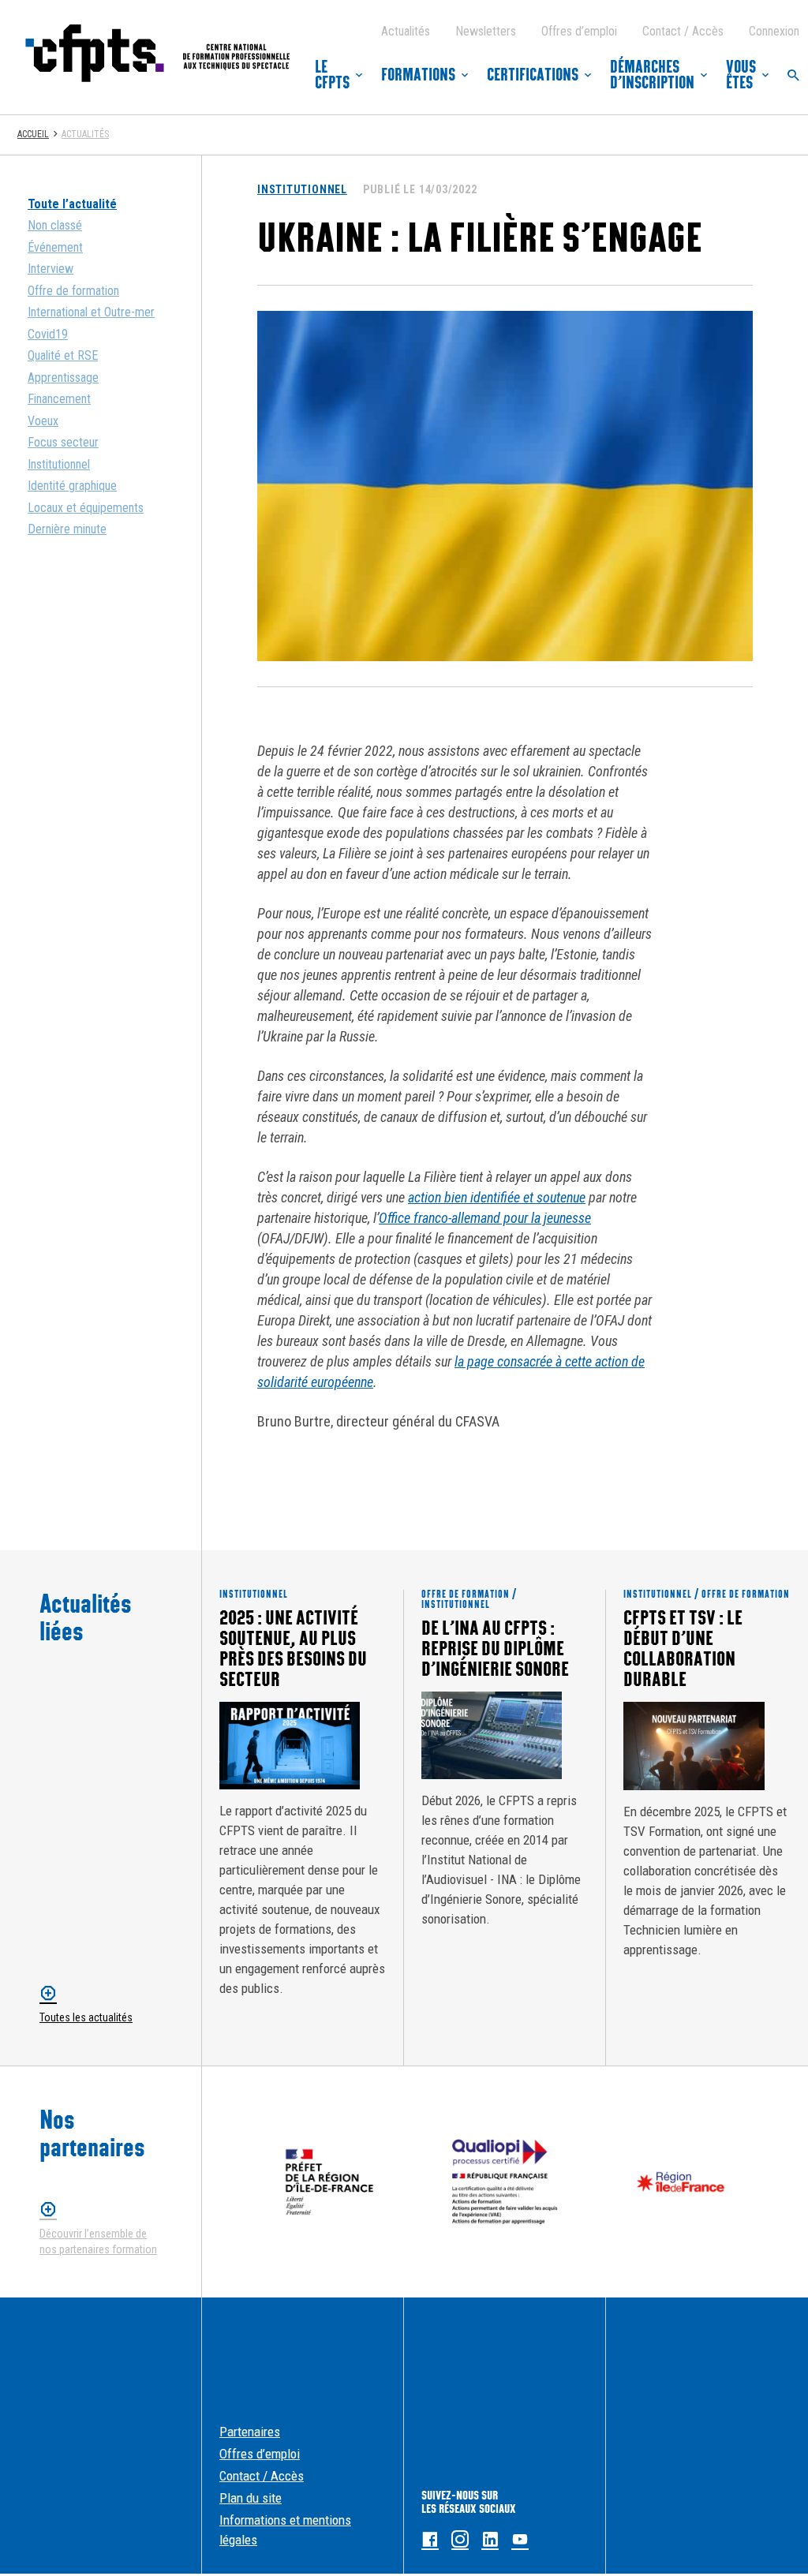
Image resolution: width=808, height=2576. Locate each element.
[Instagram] (460, 2540)
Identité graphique (72, 486)
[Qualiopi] (505, 2182)
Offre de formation (73, 291)
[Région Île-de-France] (681, 2182)
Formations (418, 75)
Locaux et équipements (86, 508)
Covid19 (48, 334)
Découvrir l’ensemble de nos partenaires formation (98, 2242)
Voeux (43, 421)
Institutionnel (59, 464)
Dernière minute (67, 529)
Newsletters (486, 31)
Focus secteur (63, 442)
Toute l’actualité (72, 204)
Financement (59, 399)
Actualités (406, 31)
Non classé (55, 225)
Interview (50, 269)
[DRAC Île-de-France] (329, 2182)
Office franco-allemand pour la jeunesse (485, 1218)
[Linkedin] (490, 2540)
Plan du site (251, 2498)
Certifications (533, 75)
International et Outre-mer (91, 312)
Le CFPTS (332, 75)
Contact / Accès (683, 31)
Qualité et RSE (63, 355)
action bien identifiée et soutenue (497, 1197)
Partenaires (250, 2432)
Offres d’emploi (579, 31)
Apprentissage (63, 378)
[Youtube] (520, 2540)
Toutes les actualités (86, 2017)
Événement (55, 247)
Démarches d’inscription (652, 75)
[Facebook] (430, 2540)
